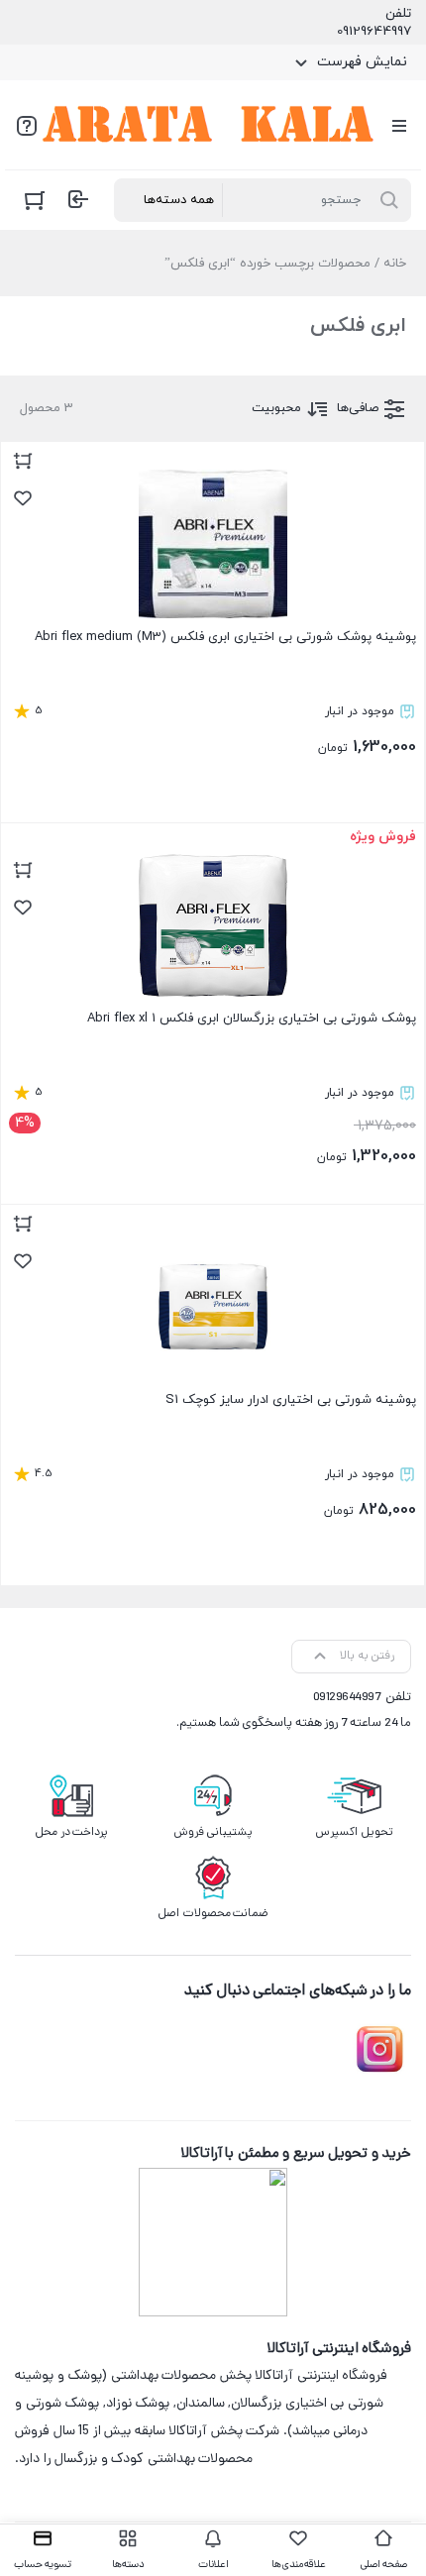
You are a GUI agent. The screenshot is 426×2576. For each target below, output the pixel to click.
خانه (395, 264)
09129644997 (374, 32)
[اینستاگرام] (379, 2050)
